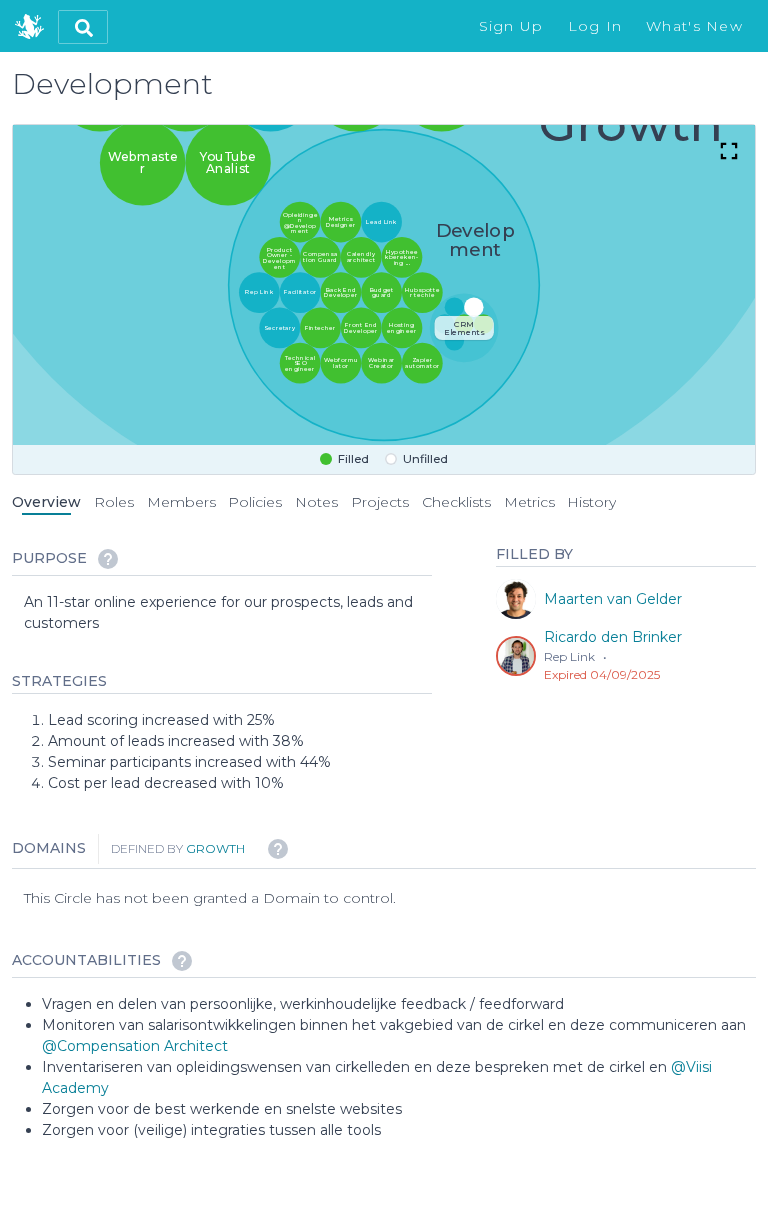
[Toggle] (729, 153)
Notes (316, 502)
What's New (694, 26)
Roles (114, 502)
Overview (46, 502)
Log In (595, 26)
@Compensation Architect (135, 1046)
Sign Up (511, 26)
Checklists (456, 502)
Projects (380, 502)
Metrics (529, 502)
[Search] (83, 27)
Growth (215, 848)
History (591, 502)
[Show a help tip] (108, 559)
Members (181, 502)
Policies (255, 502)
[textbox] (228, 613)
